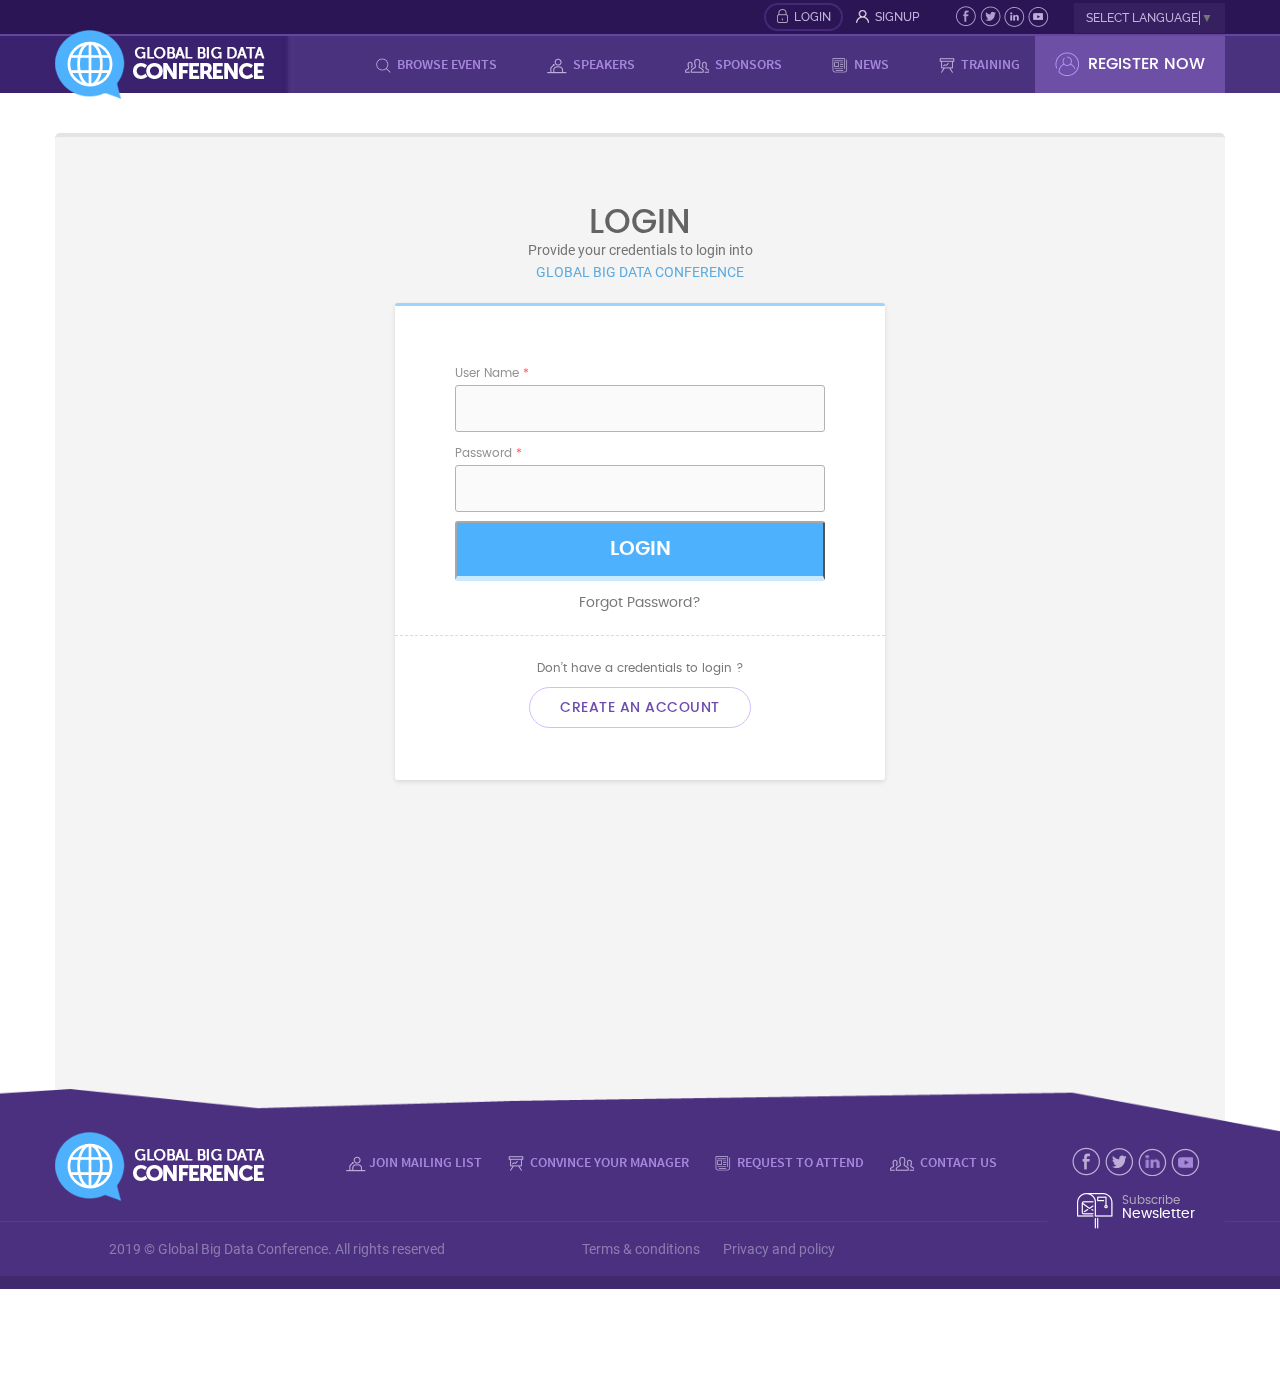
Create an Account (640, 707)
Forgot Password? (640, 603)
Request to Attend (799, 1162)
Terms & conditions (641, 1249)
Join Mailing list (425, 1162)
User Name (492, 373)
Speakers (602, 64)
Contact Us (957, 1162)
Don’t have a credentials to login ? (640, 668)
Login (812, 17)
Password (488, 453)
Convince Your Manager (608, 1162)
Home (326, 64)
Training (989, 64)
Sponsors (747, 64)
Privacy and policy (779, 1249)
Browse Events (445, 64)
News (870, 64)
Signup (897, 17)
